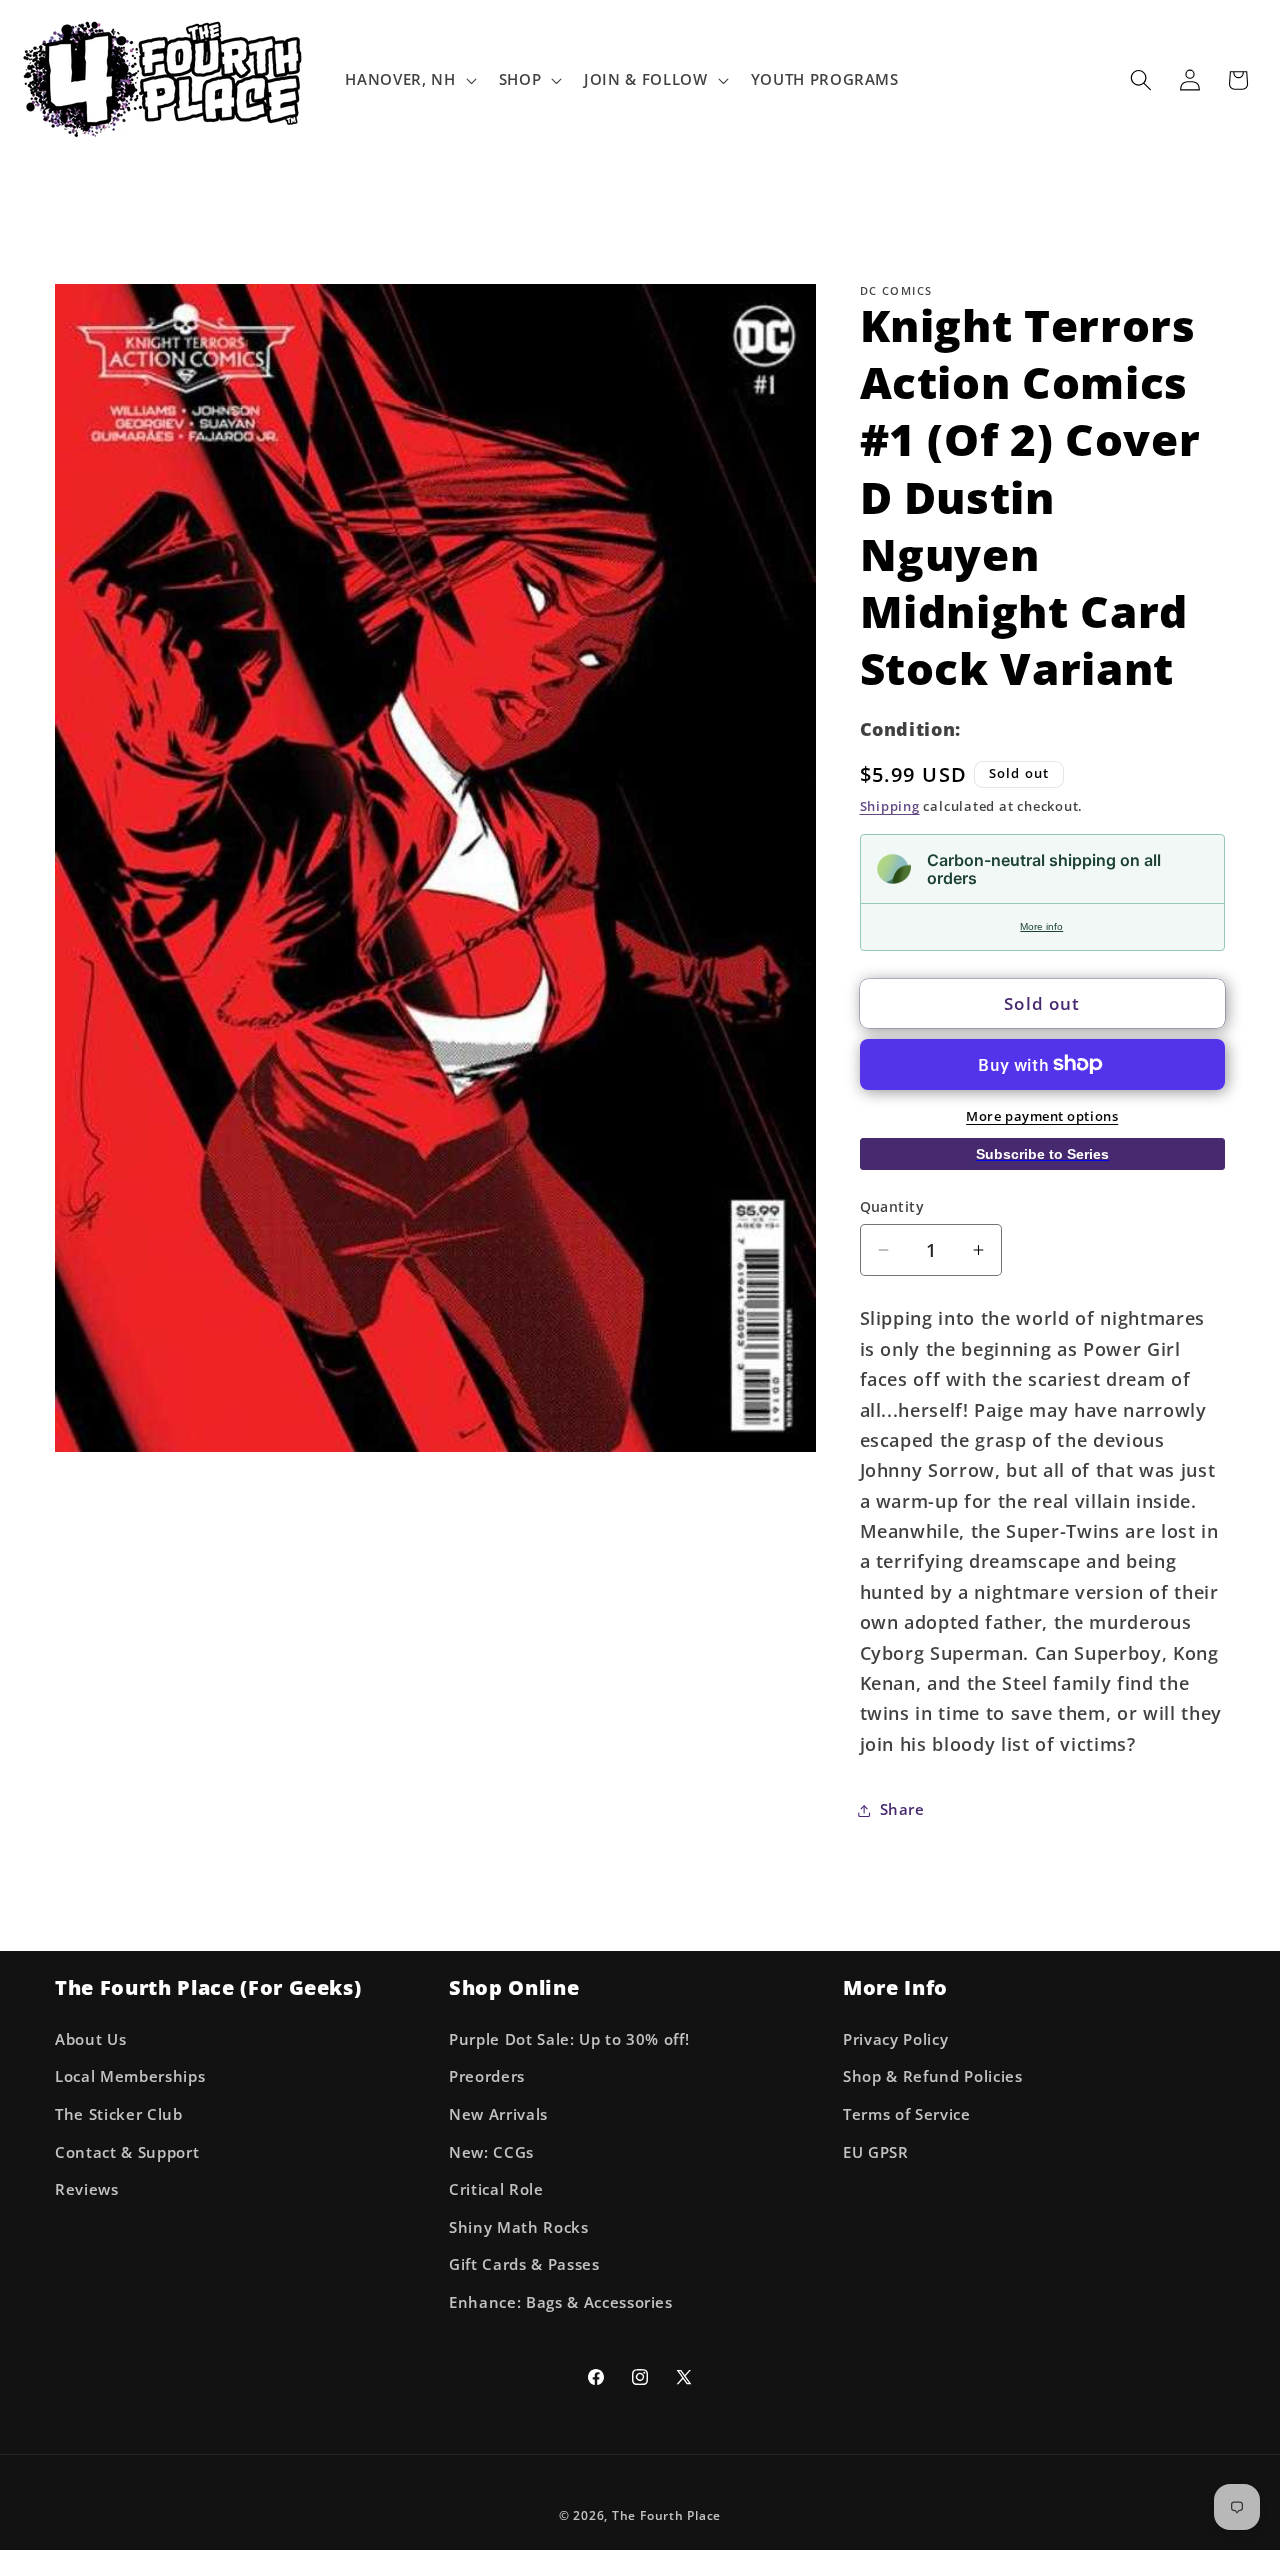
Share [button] (902, 1809)
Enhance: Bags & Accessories (561, 2302)
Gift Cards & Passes (524, 2264)
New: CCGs (491, 2152)
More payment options (1042, 1116)
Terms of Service (907, 2114)
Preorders (487, 2076)
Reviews (87, 2189)
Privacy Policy (895, 2039)
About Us (90, 2039)
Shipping (890, 806)
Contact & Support (127, 2152)
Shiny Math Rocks (519, 2227)
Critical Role (496, 2189)
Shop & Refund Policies (933, 2076)
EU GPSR (876, 2152)
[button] (408, 80)
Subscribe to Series (1042, 1153)
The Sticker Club (119, 2114)
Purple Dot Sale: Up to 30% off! (569, 2039)
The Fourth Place (666, 2515)
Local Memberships (130, 2076)
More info (1041, 926)
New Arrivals (498, 2114)
